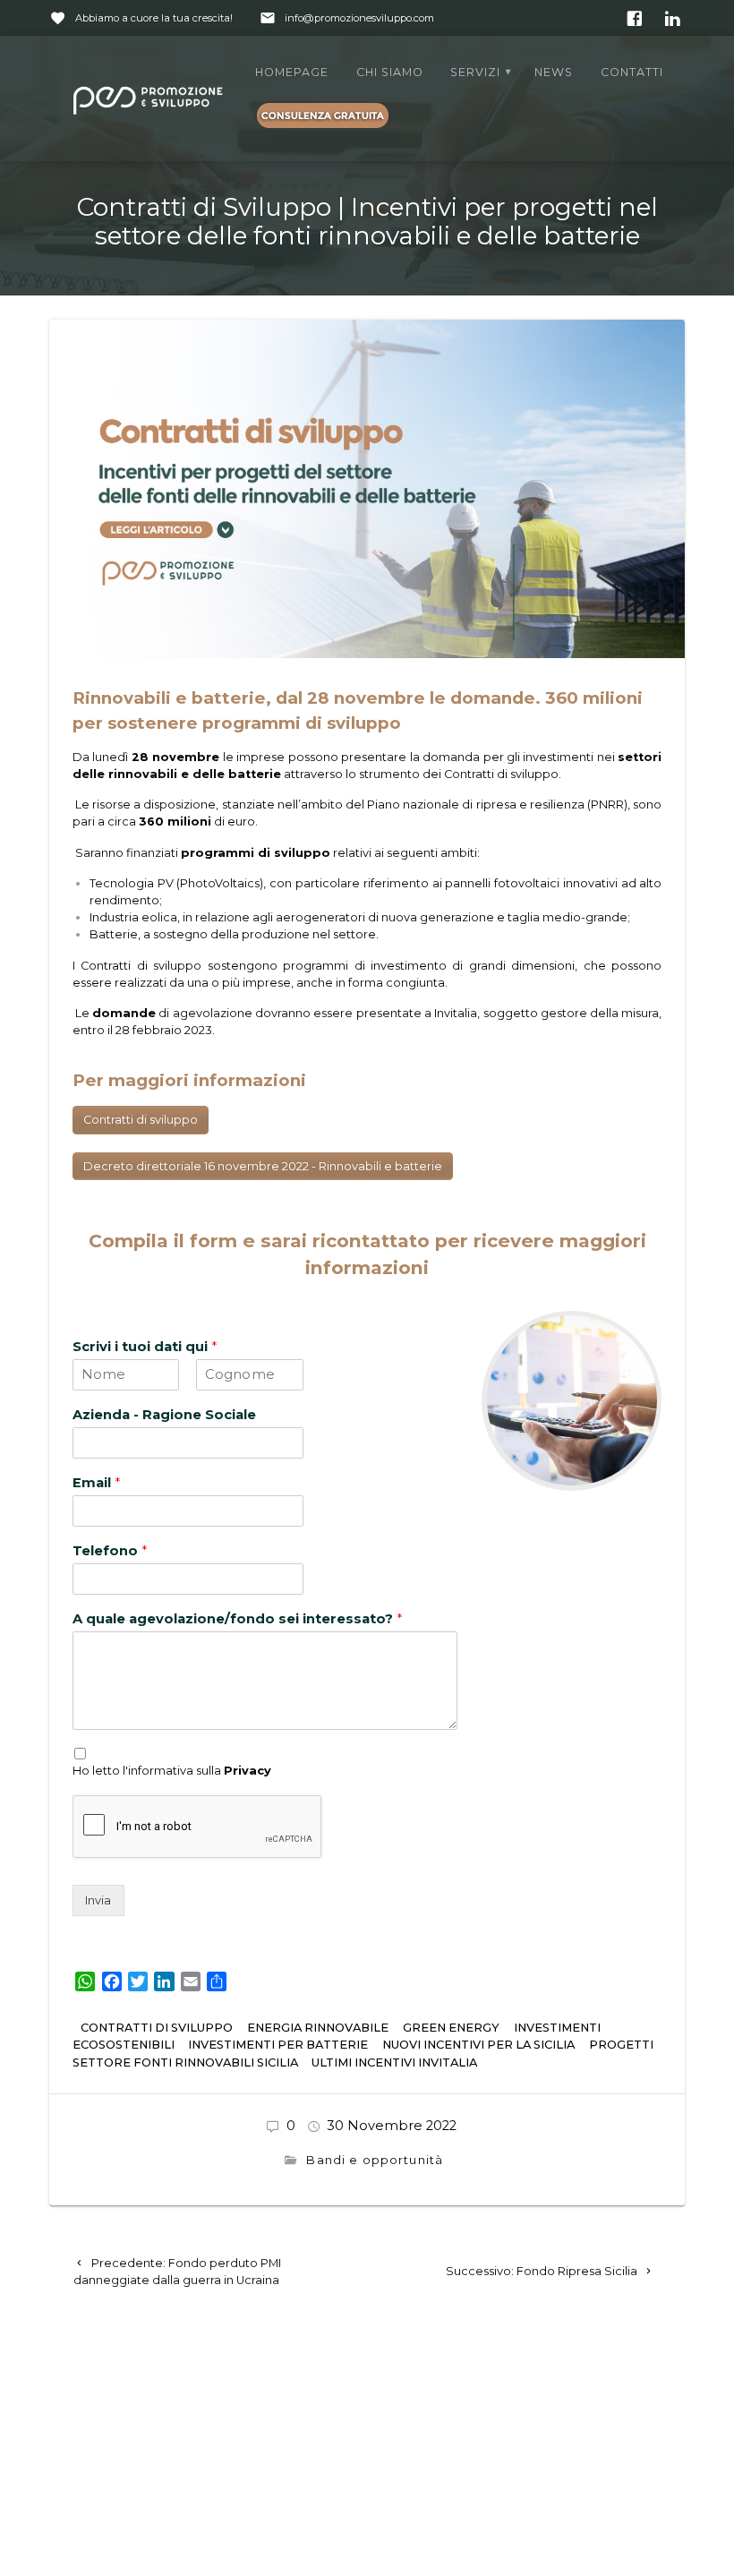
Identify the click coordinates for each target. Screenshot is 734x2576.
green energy (451, 2028)
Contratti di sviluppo (141, 1120)
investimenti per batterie (278, 2045)
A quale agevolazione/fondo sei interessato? (237, 1619)
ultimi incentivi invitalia (394, 2062)
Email (96, 1483)
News (554, 72)
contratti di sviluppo (157, 2028)
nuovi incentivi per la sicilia (478, 2045)
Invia (98, 1900)
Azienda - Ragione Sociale (164, 1415)
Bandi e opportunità (376, 2160)
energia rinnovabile (318, 2028)
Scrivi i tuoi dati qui (145, 1347)
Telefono (110, 1551)
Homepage (292, 72)
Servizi (475, 72)
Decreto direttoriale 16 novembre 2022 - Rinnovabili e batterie (263, 1166)
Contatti (632, 72)
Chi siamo (390, 72)
